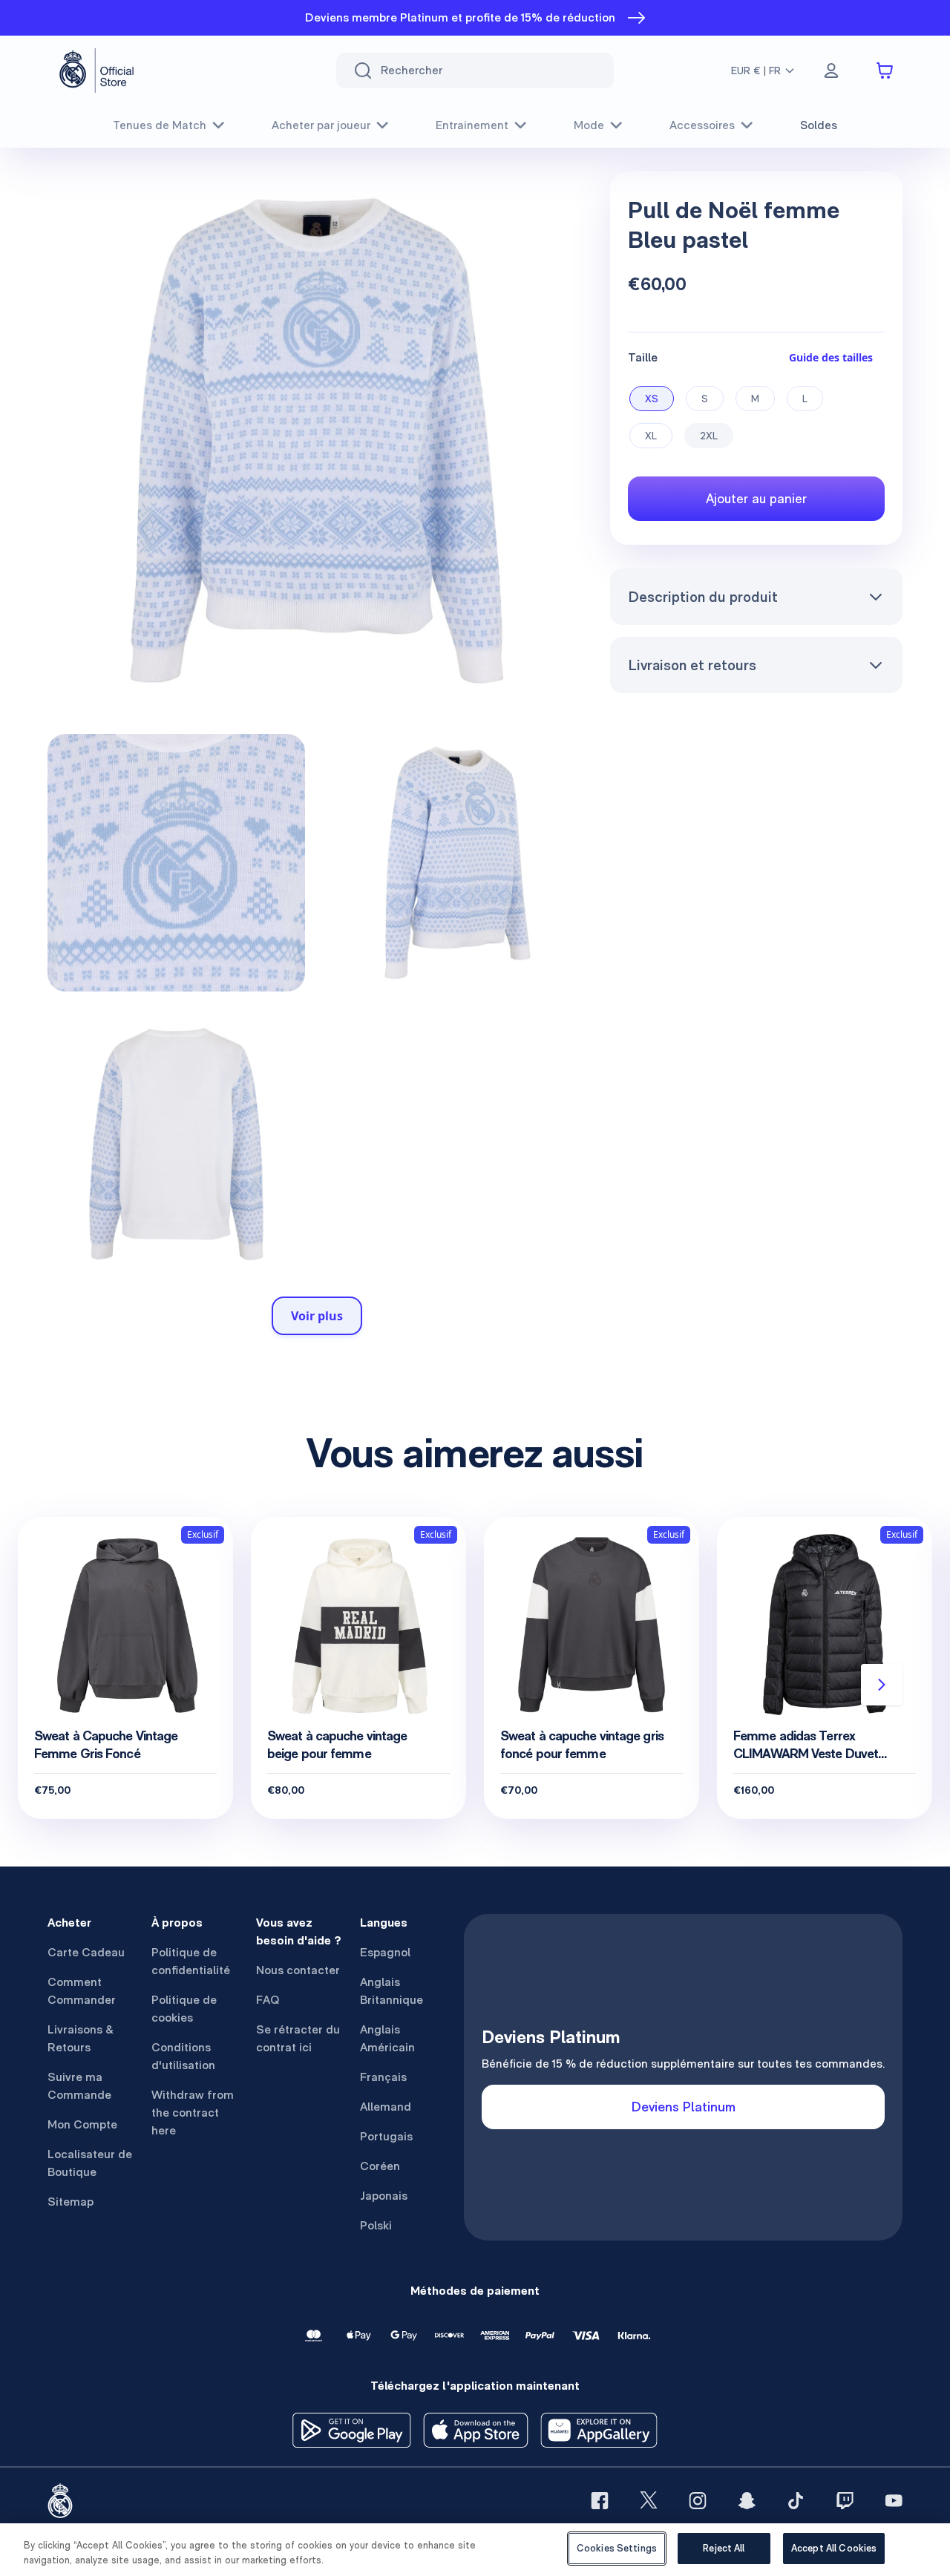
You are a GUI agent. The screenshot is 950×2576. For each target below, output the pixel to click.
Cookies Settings (617, 2548)
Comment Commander (82, 1991)
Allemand (386, 2107)
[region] (475, 2550)
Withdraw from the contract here (193, 2113)
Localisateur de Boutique (90, 2163)
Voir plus (317, 1316)
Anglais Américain (387, 2038)
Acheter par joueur (321, 125)
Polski (376, 2225)
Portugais (386, 2136)
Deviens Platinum (684, 2107)
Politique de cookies (184, 2009)
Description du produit (703, 597)
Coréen (380, 2166)
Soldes (819, 125)
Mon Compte (82, 2124)
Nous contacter (298, 1970)
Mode (589, 125)
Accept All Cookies (834, 2548)
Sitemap (71, 2202)
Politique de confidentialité (191, 1961)
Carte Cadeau (86, 1952)
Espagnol (385, 1952)
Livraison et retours (692, 665)
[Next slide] (882, 1685)
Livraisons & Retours (81, 2038)
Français (383, 2077)
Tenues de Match (160, 125)
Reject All (724, 2548)
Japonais (384, 2196)
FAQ (268, 2000)
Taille (643, 357)
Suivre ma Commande (79, 2086)
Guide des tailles (831, 357)
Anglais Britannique (392, 1991)
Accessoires (702, 125)
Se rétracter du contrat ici (298, 2038)
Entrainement (472, 125)
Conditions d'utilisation (183, 2056)
